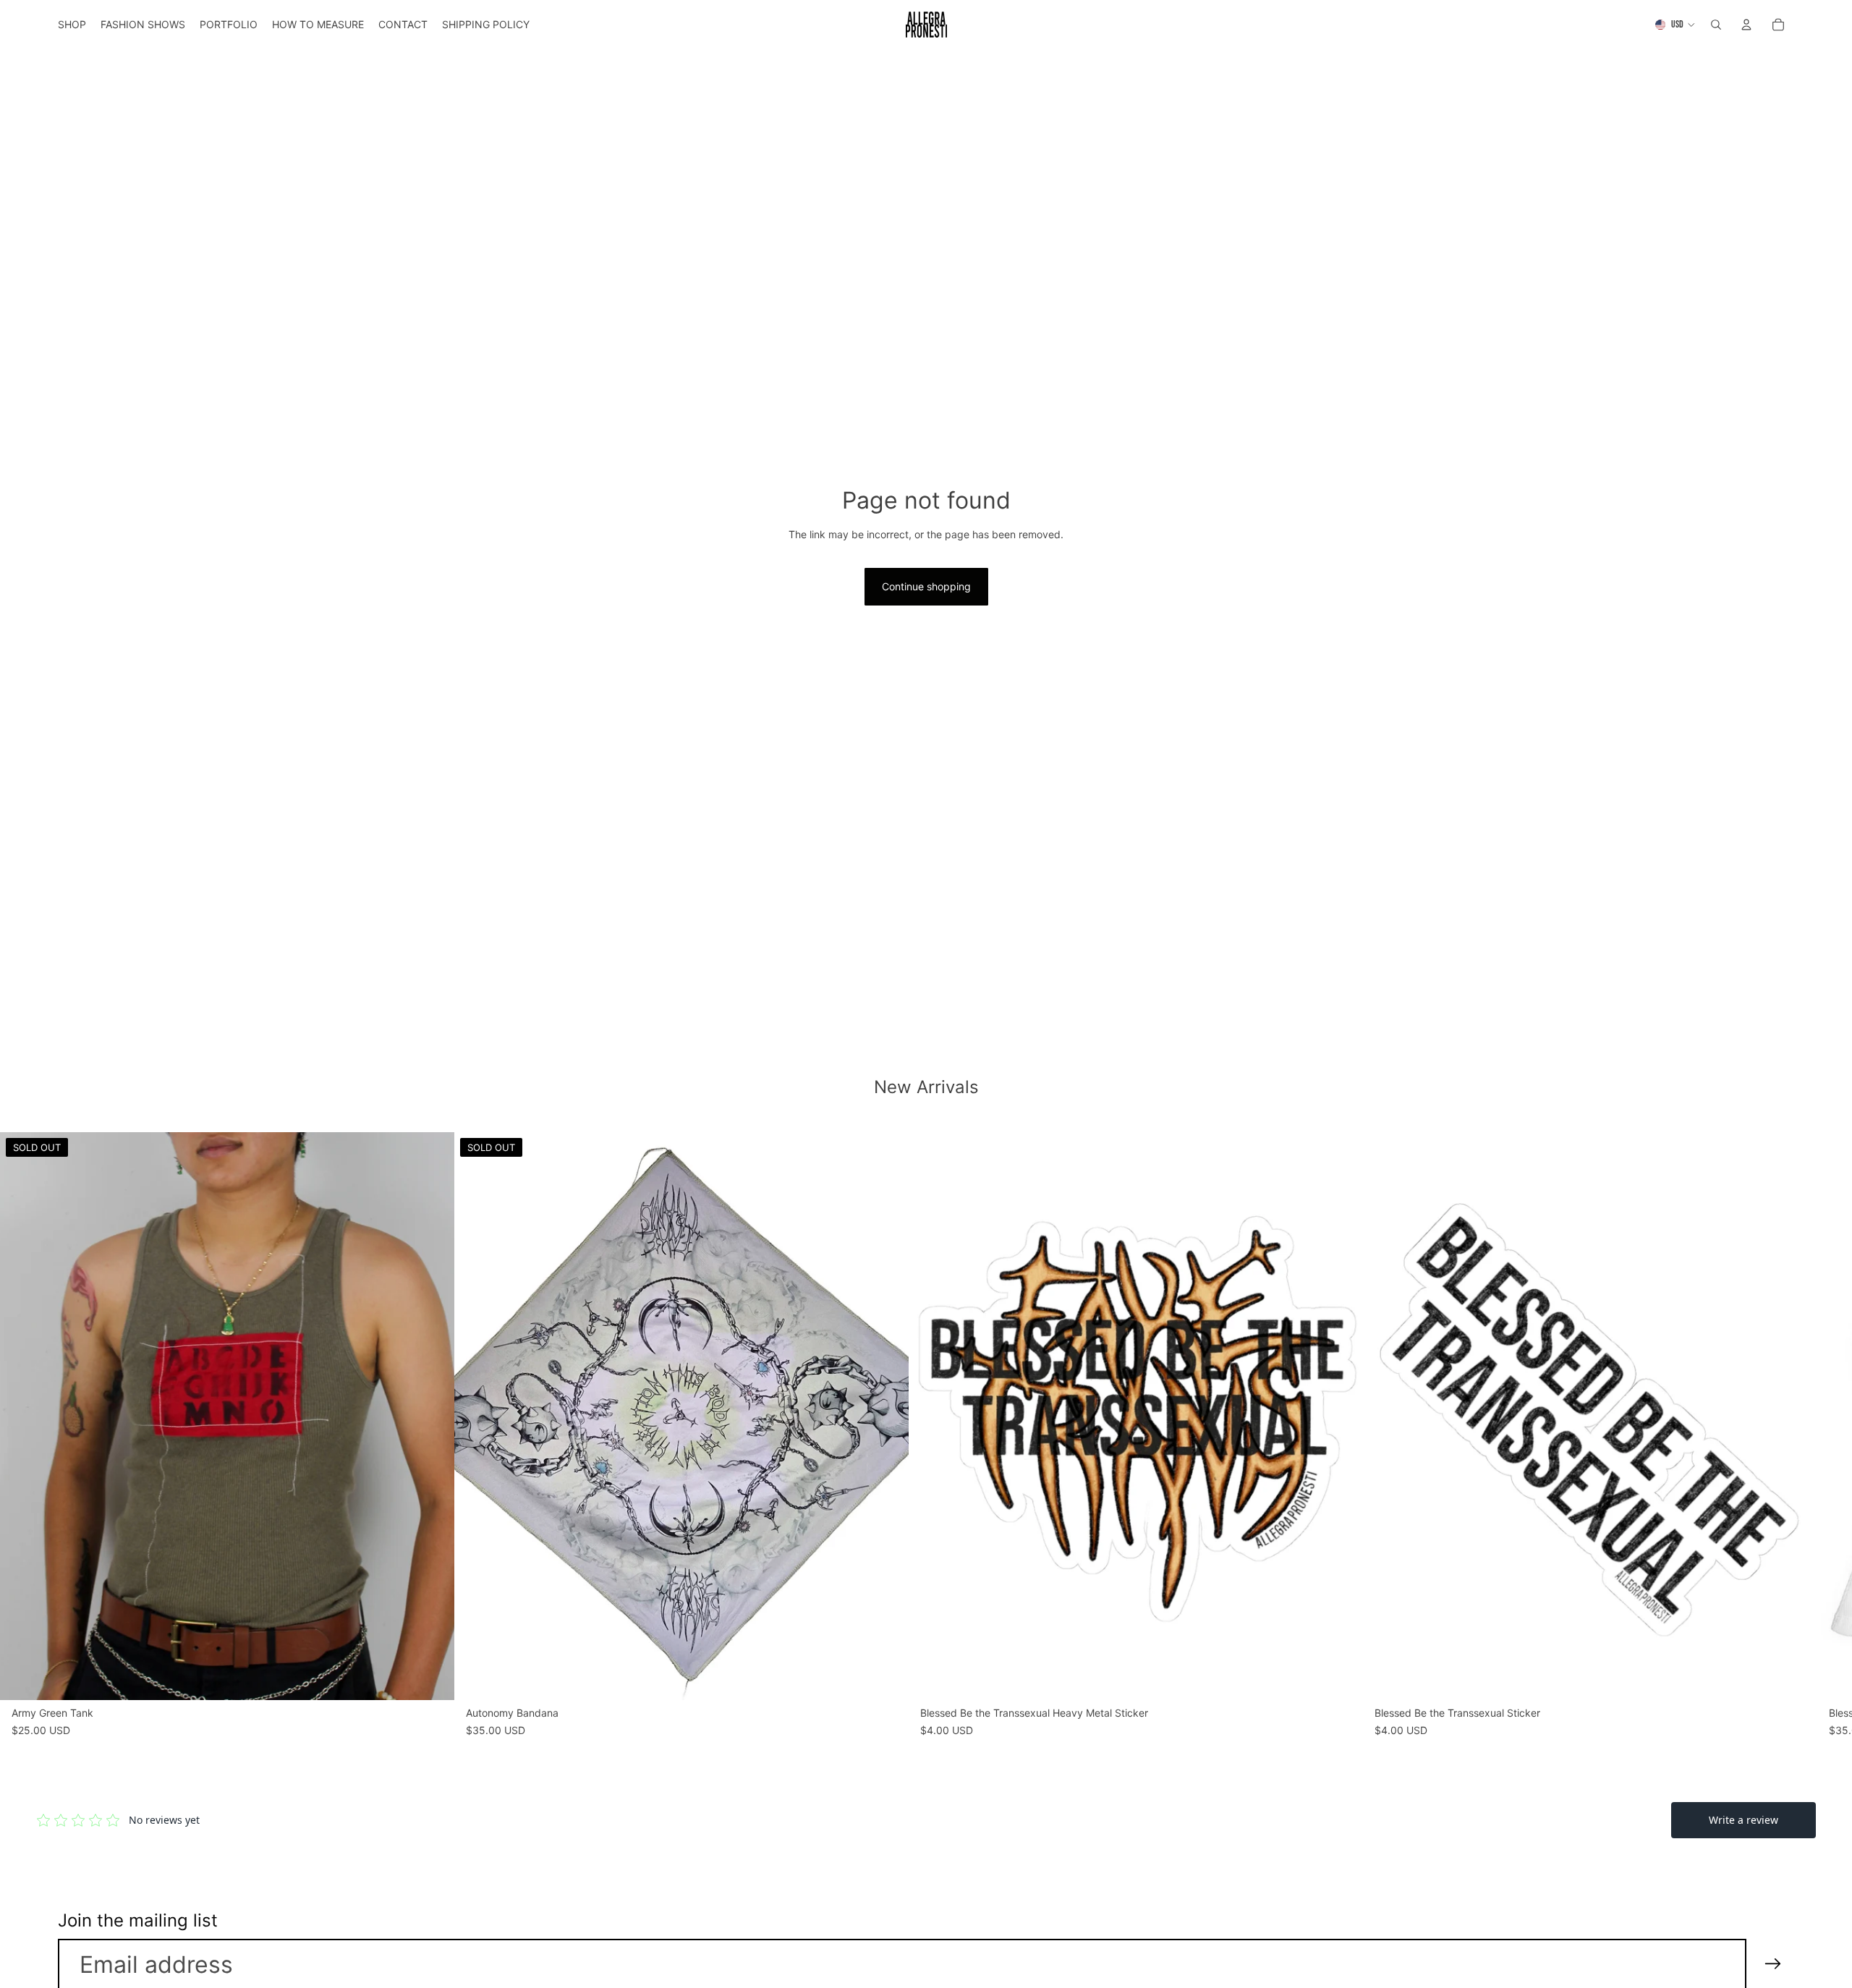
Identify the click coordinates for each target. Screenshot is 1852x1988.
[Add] (1341, 1678)
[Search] (1716, 25)
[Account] (1746, 25)
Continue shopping (926, 586)
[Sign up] (1773, 1964)
